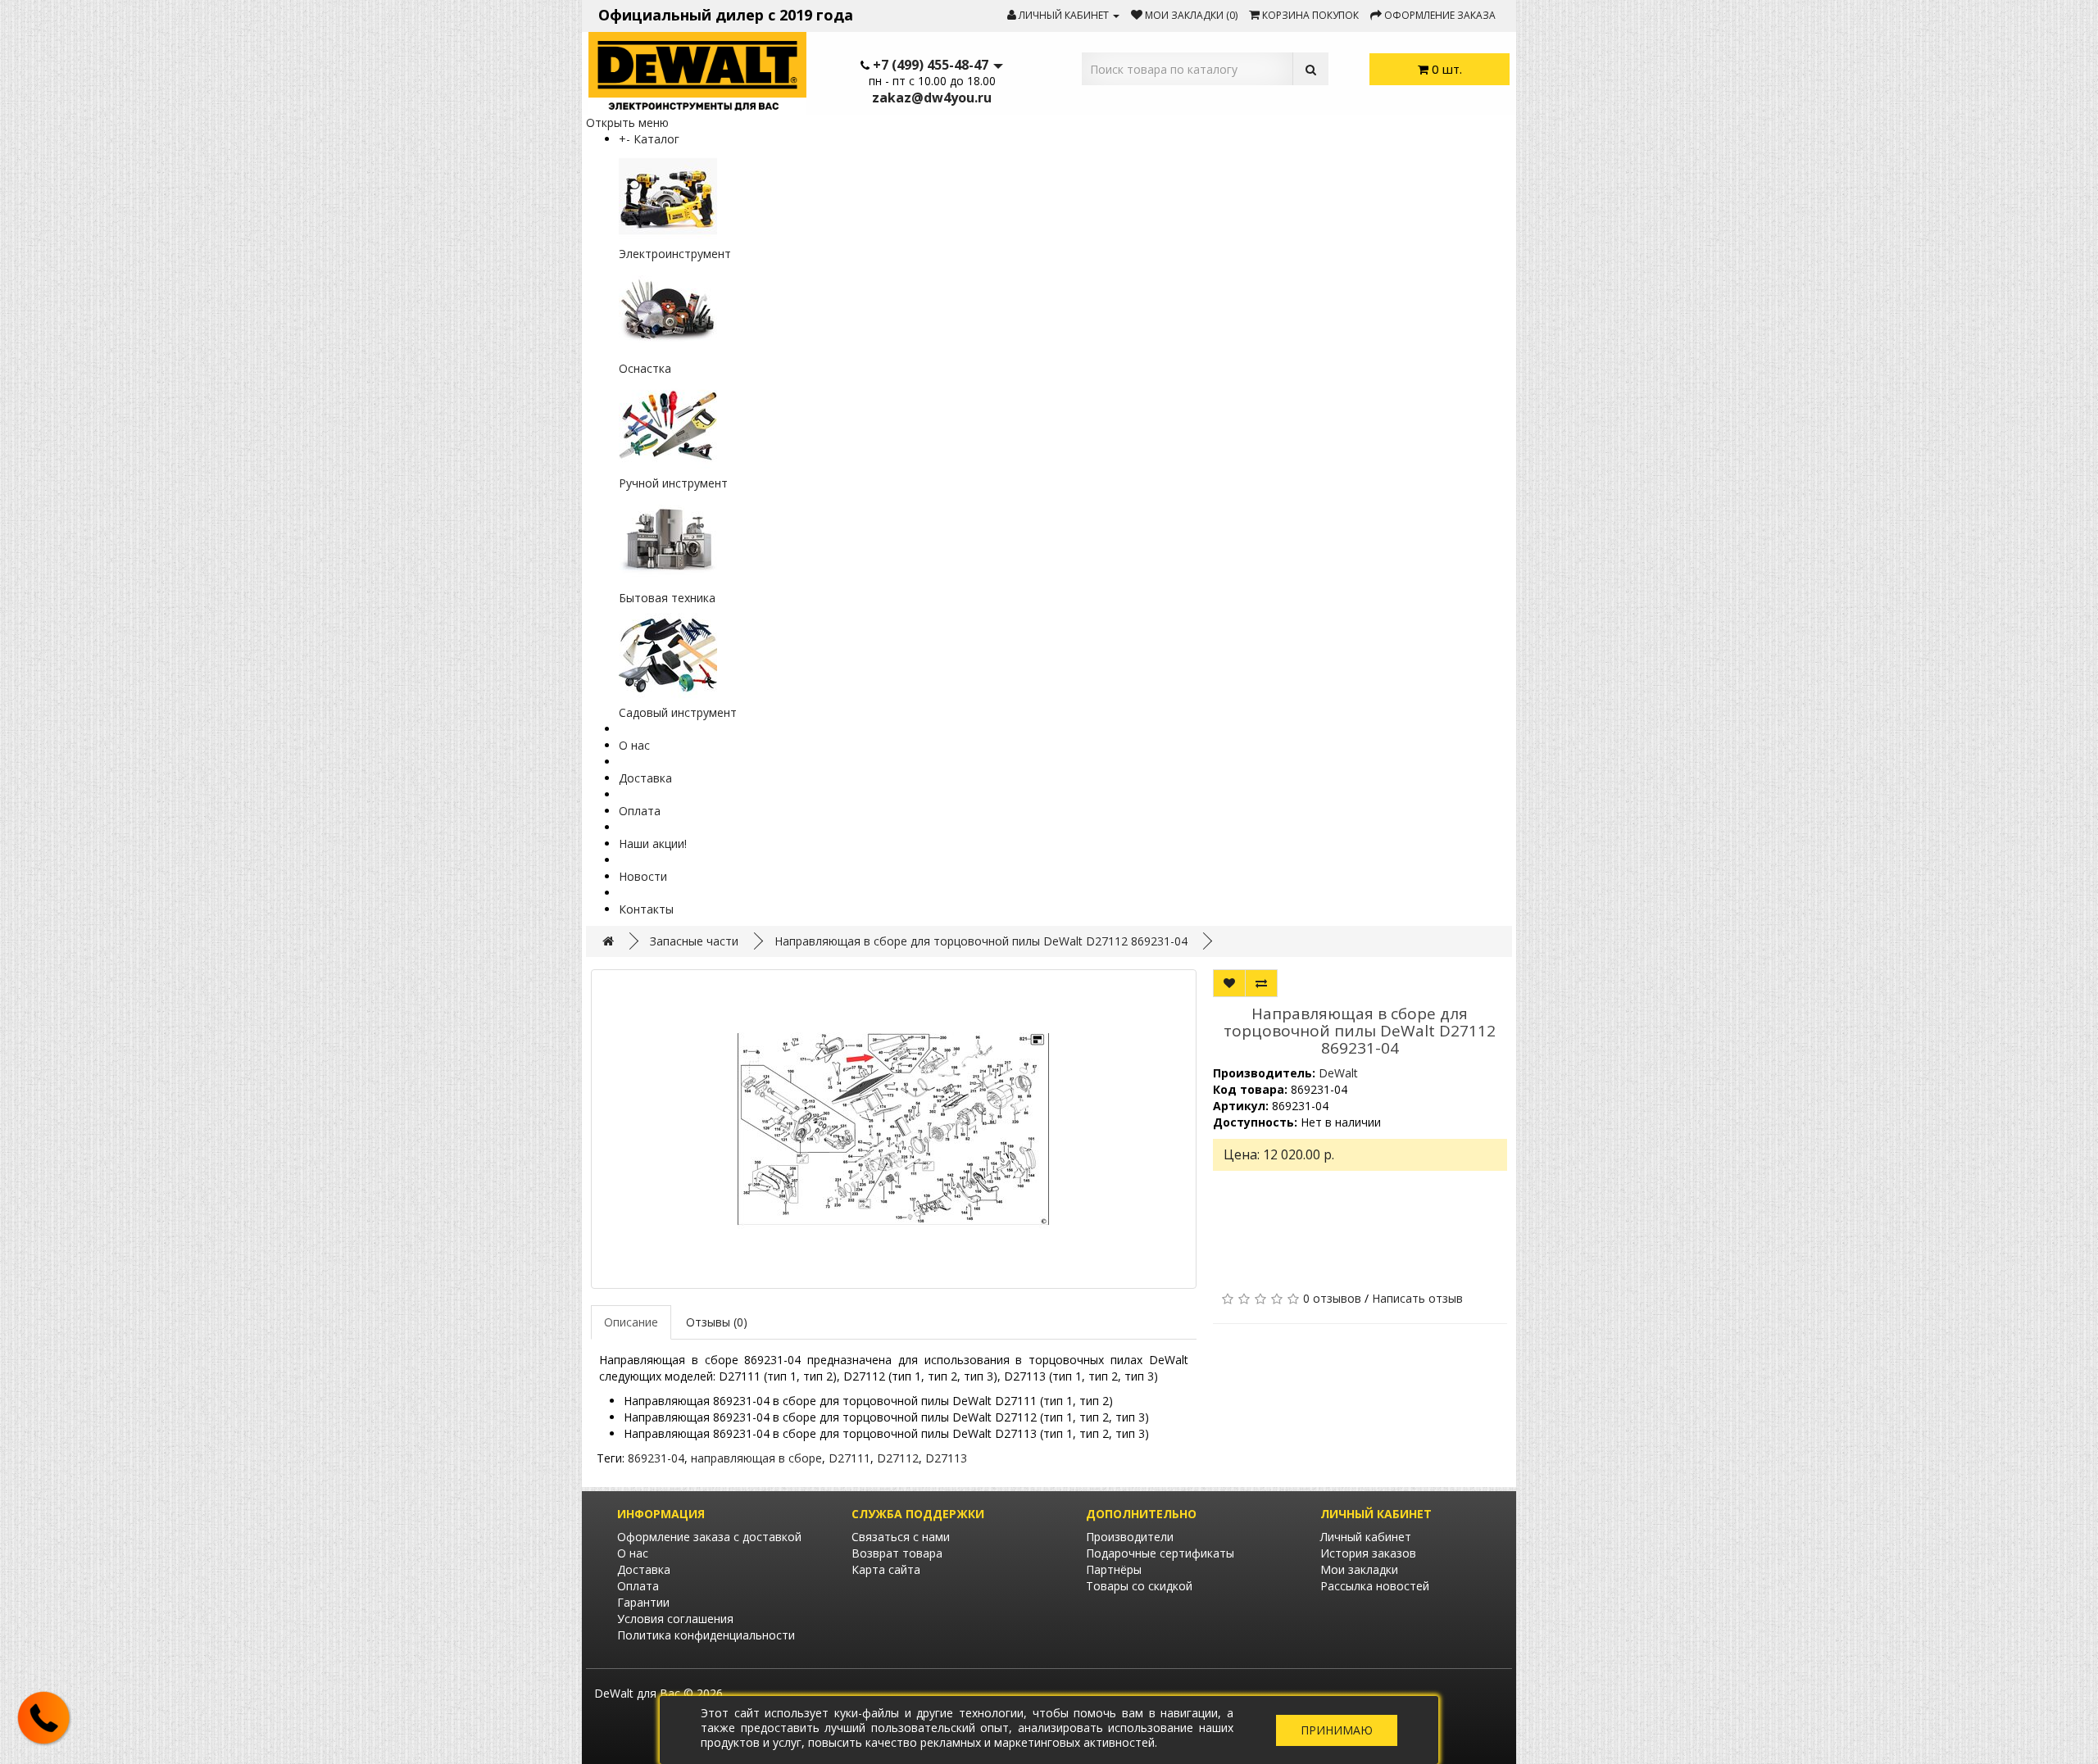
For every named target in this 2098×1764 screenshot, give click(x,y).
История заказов (1368, 1553)
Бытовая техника (667, 598)
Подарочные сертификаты (1160, 1553)
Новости (643, 876)
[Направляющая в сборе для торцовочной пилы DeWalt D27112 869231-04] (894, 1129)
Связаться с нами (901, 1537)
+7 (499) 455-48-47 (931, 65)
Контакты (646, 909)
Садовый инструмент (678, 712)
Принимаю (1337, 1730)
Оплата (640, 811)
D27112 (898, 1458)
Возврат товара (897, 1553)
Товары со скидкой (1139, 1586)
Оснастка (645, 368)
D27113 (946, 1458)
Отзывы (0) (717, 1322)
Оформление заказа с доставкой (709, 1537)
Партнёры (1114, 1569)
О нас (634, 745)
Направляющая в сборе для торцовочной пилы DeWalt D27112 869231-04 (981, 941)
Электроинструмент (675, 254)
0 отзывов (1332, 1298)
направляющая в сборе (756, 1458)
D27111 (849, 1458)
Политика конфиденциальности (706, 1635)
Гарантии (643, 1602)
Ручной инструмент (673, 483)
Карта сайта (886, 1569)
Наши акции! (653, 843)
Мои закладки (1359, 1569)
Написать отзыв (1417, 1298)
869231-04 (656, 1458)
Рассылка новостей (1375, 1586)
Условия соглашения (675, 1619)
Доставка (645, 778)
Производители (1130, 1537)
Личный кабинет (1366, 1537)
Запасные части (694, 941)
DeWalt (1338, 1073)
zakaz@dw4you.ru (932, 97)
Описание (631, 1322)
